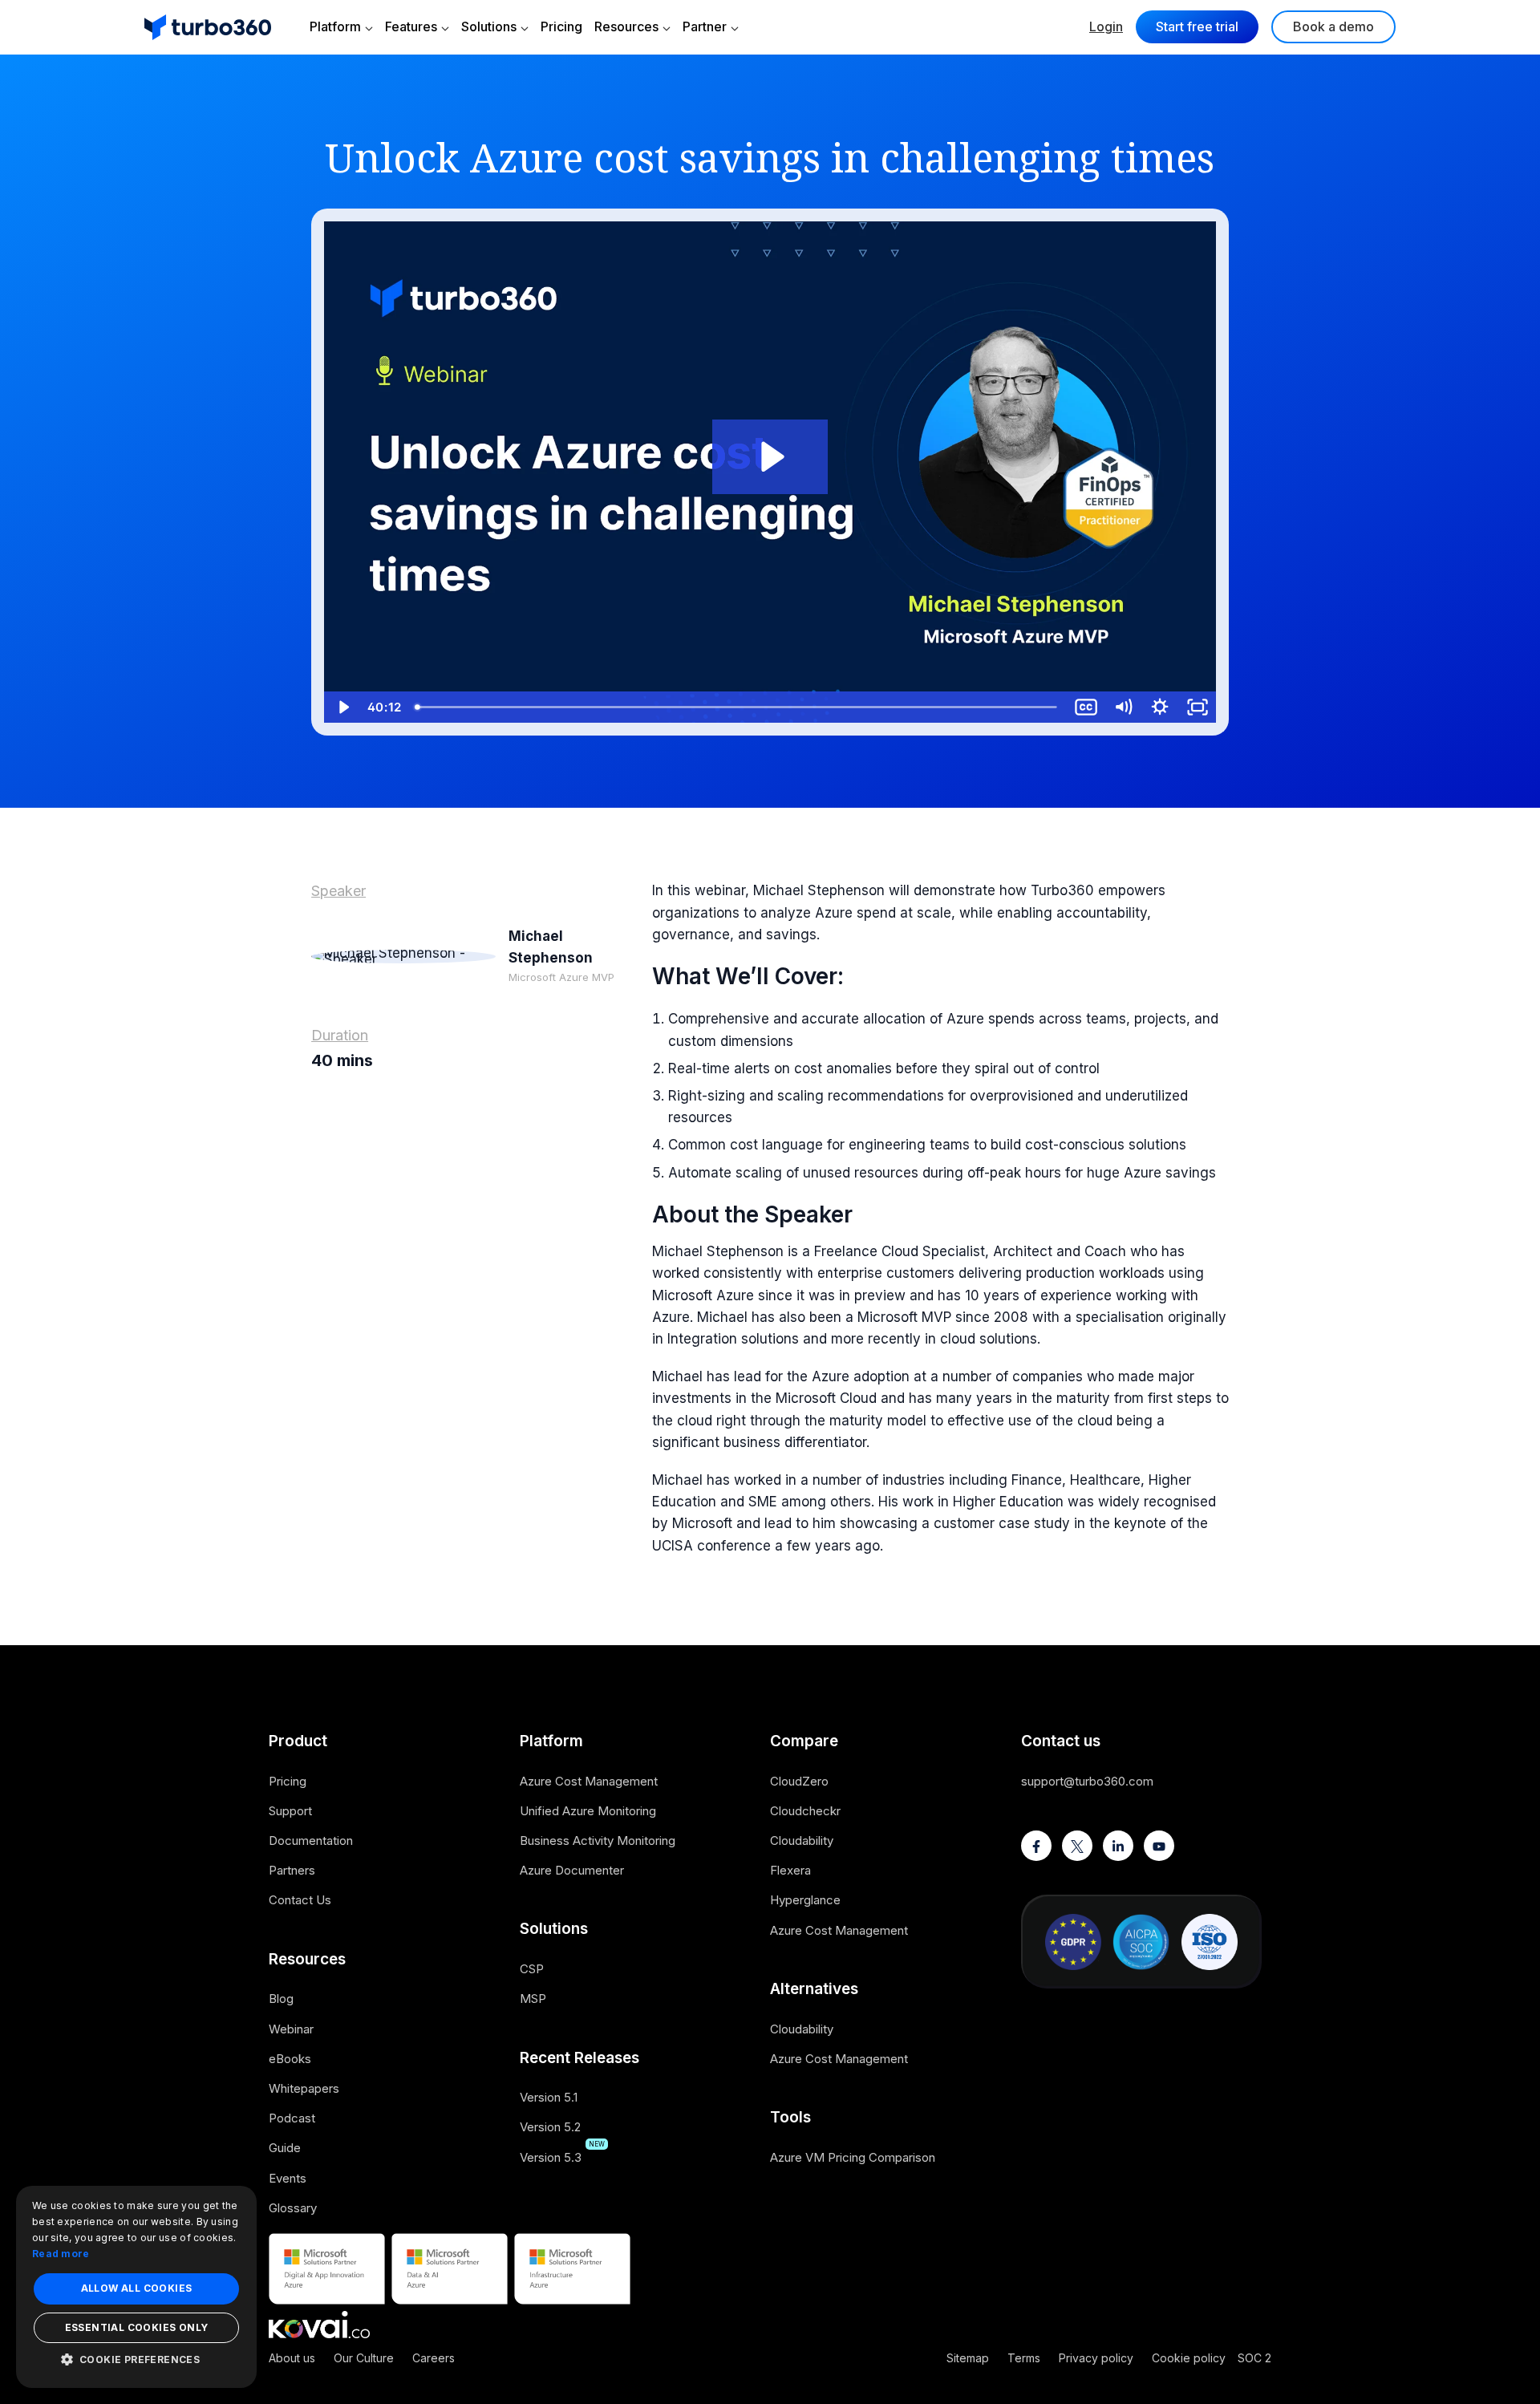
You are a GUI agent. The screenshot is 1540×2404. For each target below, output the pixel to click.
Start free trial (1197, 26)
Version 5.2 (550, 2127)
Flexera (790, 1870)
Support (290, 1811)
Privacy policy (1096, 2358)
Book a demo (1333, 26)
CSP (532, 1969)
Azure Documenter (572, 1870)
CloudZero (799, 1781)
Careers (434, 2358)
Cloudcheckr (805, 1811)
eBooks (290, 2059)
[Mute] (1123, 707)
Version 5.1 (549, 2097)
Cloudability (802, 1840)
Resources (626, 26)
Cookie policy (1189, 2358)
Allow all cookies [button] (137, 2288)
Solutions (489, 26)
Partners (292, 1870)
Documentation (311, 1840)
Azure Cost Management (589, 1781)
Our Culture (364, 2358)
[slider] (738, 707)
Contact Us (300, 1900)
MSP (533, 1999)
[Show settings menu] (1160, 707)
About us (292, 2358)
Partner (705, 26)
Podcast (292, 2118)
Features (411, 26)
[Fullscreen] (1198, 707)
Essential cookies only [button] (137, 2327)
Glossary (293, 2208)
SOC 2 (1254, 2358)
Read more (61, 2254)
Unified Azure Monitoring (588, 1811)
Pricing (561, 26)
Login (1106, 26)
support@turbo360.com (1087, 1781)
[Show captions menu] (1086, 707)
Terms (1024, 2358)
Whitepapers (304, 2088)
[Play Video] (342, 707)
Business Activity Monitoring (598, 1840)
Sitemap (968, 2358)
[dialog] (136, 2287)
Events (288, 2178)
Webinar (291, 2029)
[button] (136, 2359)
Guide (285, 2148)
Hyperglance (805, 1900)
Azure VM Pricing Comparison (853, 2157)
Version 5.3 (551, 2157)
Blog (281, 1999)
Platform (335, 26)
